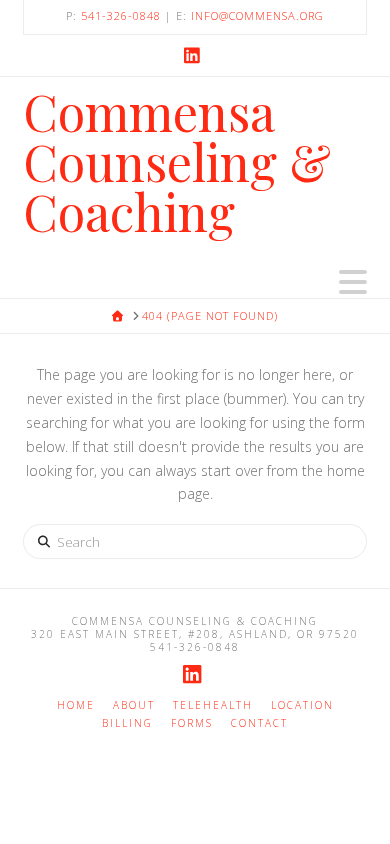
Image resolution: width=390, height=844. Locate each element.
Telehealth (213, 705)
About (134, 705)
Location (302, 705)
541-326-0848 (121, 15)
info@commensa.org (257, 15)
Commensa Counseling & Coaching (177, 162)
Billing (127, 723)
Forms (192, 723)
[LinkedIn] (195, 55)
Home (76, 705)
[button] (353, 282)
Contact (259, 723)
